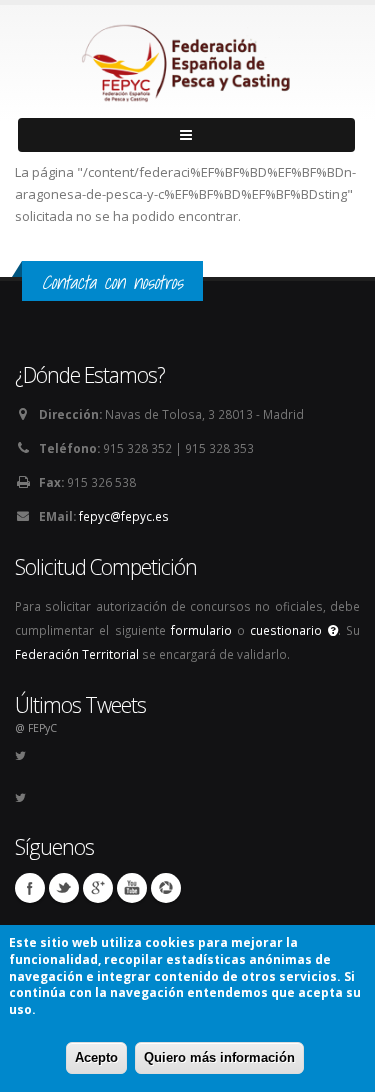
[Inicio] (188, 58)
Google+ (98, 888)
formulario (201, 630)
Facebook (30, 888)
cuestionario (288, 630)
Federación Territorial (77, 654)
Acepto (96, 1057)
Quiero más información (219, 1057)
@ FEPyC (36, 728)
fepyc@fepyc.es (124, 516)
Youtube (132, 888)
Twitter (64, 888)
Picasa (166, 888)
